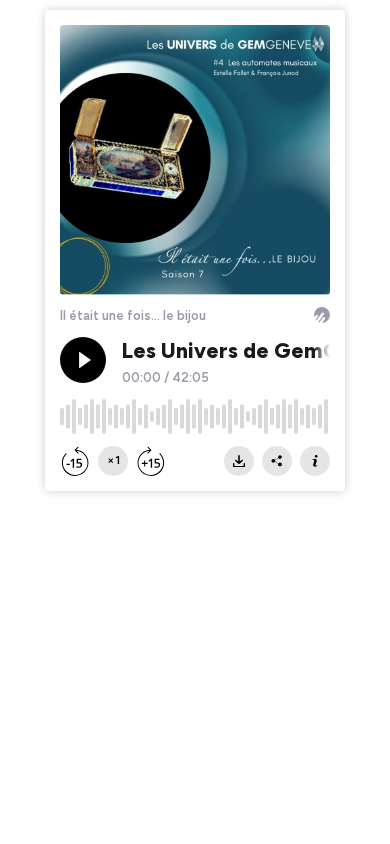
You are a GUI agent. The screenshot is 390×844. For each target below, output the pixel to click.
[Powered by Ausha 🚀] (322, 315)
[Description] (315, 461)
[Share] (277, 461)
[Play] (83, 360)
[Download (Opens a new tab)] (239, 461)
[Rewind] (75, 461)
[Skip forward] (151, 461)
